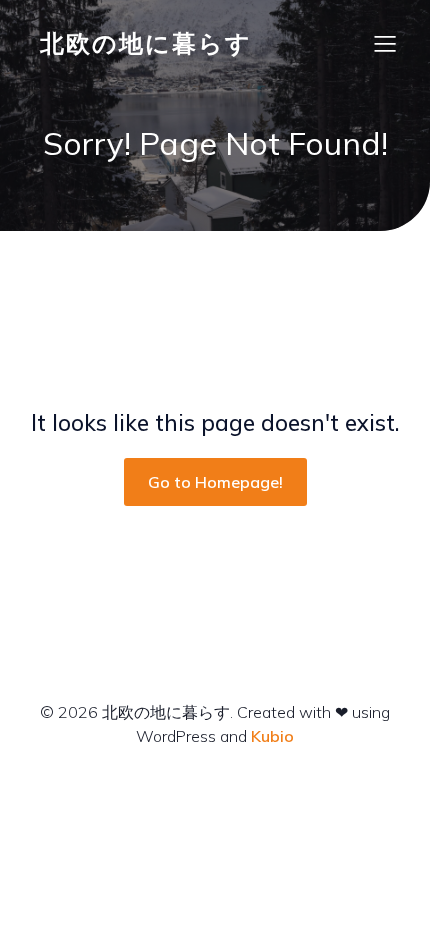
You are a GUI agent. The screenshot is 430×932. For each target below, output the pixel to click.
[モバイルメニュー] (385, 43)
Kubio (272, 736)
